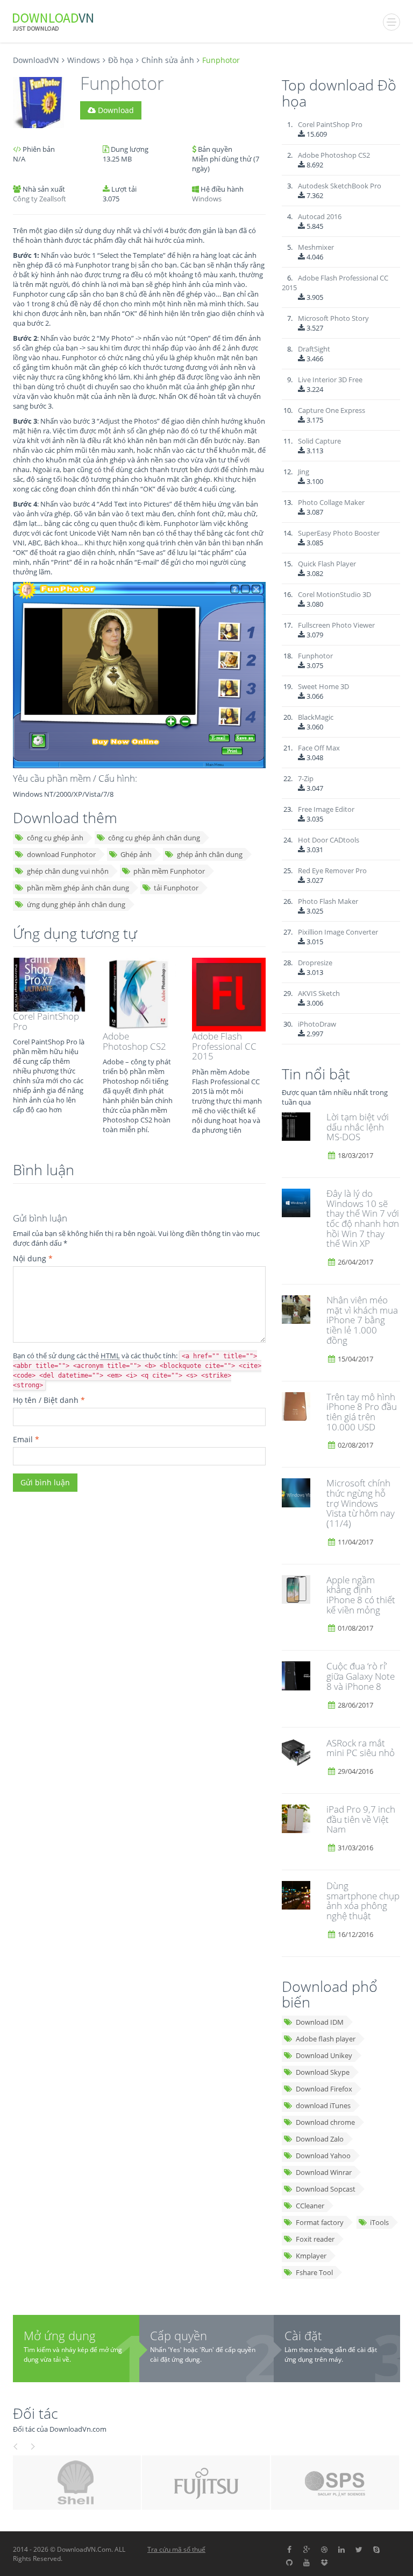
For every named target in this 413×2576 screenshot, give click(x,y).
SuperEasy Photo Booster (339, 533)
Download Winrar (324, 2172)
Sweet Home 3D (323, 686)
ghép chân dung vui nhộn (68, 871)
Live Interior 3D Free (330, 380)
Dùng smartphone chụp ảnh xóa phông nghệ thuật (363, 1901)
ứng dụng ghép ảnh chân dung (76, 904)
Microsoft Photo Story (333, 318)
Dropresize (315, 963)
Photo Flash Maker (328, 901)
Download (115, 110)
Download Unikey (324, 2055)
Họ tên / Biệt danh (49, 1400)
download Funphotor (61, 854)
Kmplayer (311, 2256)
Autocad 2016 (320, 216)
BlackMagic (316, 717)
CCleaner (310, 2206)
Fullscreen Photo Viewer (336, 625)
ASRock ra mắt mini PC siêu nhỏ (361, 1748)
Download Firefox (324, 2089)
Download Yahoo (323, 2156)
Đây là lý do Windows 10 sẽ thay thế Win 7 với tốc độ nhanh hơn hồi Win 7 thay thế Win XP (363, 1218)
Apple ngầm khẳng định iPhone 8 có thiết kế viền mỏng (361, 1595)
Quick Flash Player (327, 564)
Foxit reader (315, 2239)
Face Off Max (319, 748)
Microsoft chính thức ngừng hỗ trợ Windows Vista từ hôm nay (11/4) (361, 1503)
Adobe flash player (326, 2039)
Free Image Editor (326, 809)
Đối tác (35, 2413)
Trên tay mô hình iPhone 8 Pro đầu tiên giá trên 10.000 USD (362, 1412)
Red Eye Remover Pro (332, 871)
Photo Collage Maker (331, 502)
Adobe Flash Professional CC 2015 (224, 1046)
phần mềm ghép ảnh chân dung (78, 888)
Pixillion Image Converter (338, 932)
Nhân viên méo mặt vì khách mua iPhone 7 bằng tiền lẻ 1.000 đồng (362, 1320)
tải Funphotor (176, 888)
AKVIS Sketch (319, 993)
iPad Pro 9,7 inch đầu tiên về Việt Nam (361, 1819)
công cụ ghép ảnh (55, 838)
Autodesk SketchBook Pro (340, 186)
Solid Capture (319, 441)
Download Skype (323, 2072)
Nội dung (33, 1258)
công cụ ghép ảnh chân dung (154, 838)
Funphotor (315, 656)
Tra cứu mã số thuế (176, 2549)
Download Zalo (320, 2139)
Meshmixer (316, 247)
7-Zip (306, 778)
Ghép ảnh (136, 854)
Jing (304, 472)
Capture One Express (332, 410)
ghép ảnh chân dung (210, 854)
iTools (379, 2222)
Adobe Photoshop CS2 (134, 1041)
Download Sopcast (326, 2189)
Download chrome (325, 2122)
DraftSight (314, 349)
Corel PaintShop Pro (46, 1021)
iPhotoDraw (317, 1024)
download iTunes (323, 2105)
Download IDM (320, 2022)
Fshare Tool (314, 2272)
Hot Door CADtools (329, 840)
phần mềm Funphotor (169, 871)
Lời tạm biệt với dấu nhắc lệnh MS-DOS (358, 1127)
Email (26, 1439)
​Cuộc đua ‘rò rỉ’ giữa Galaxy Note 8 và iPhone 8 (361, 1676)
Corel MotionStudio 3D (334, 594)
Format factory (320, 2222)
